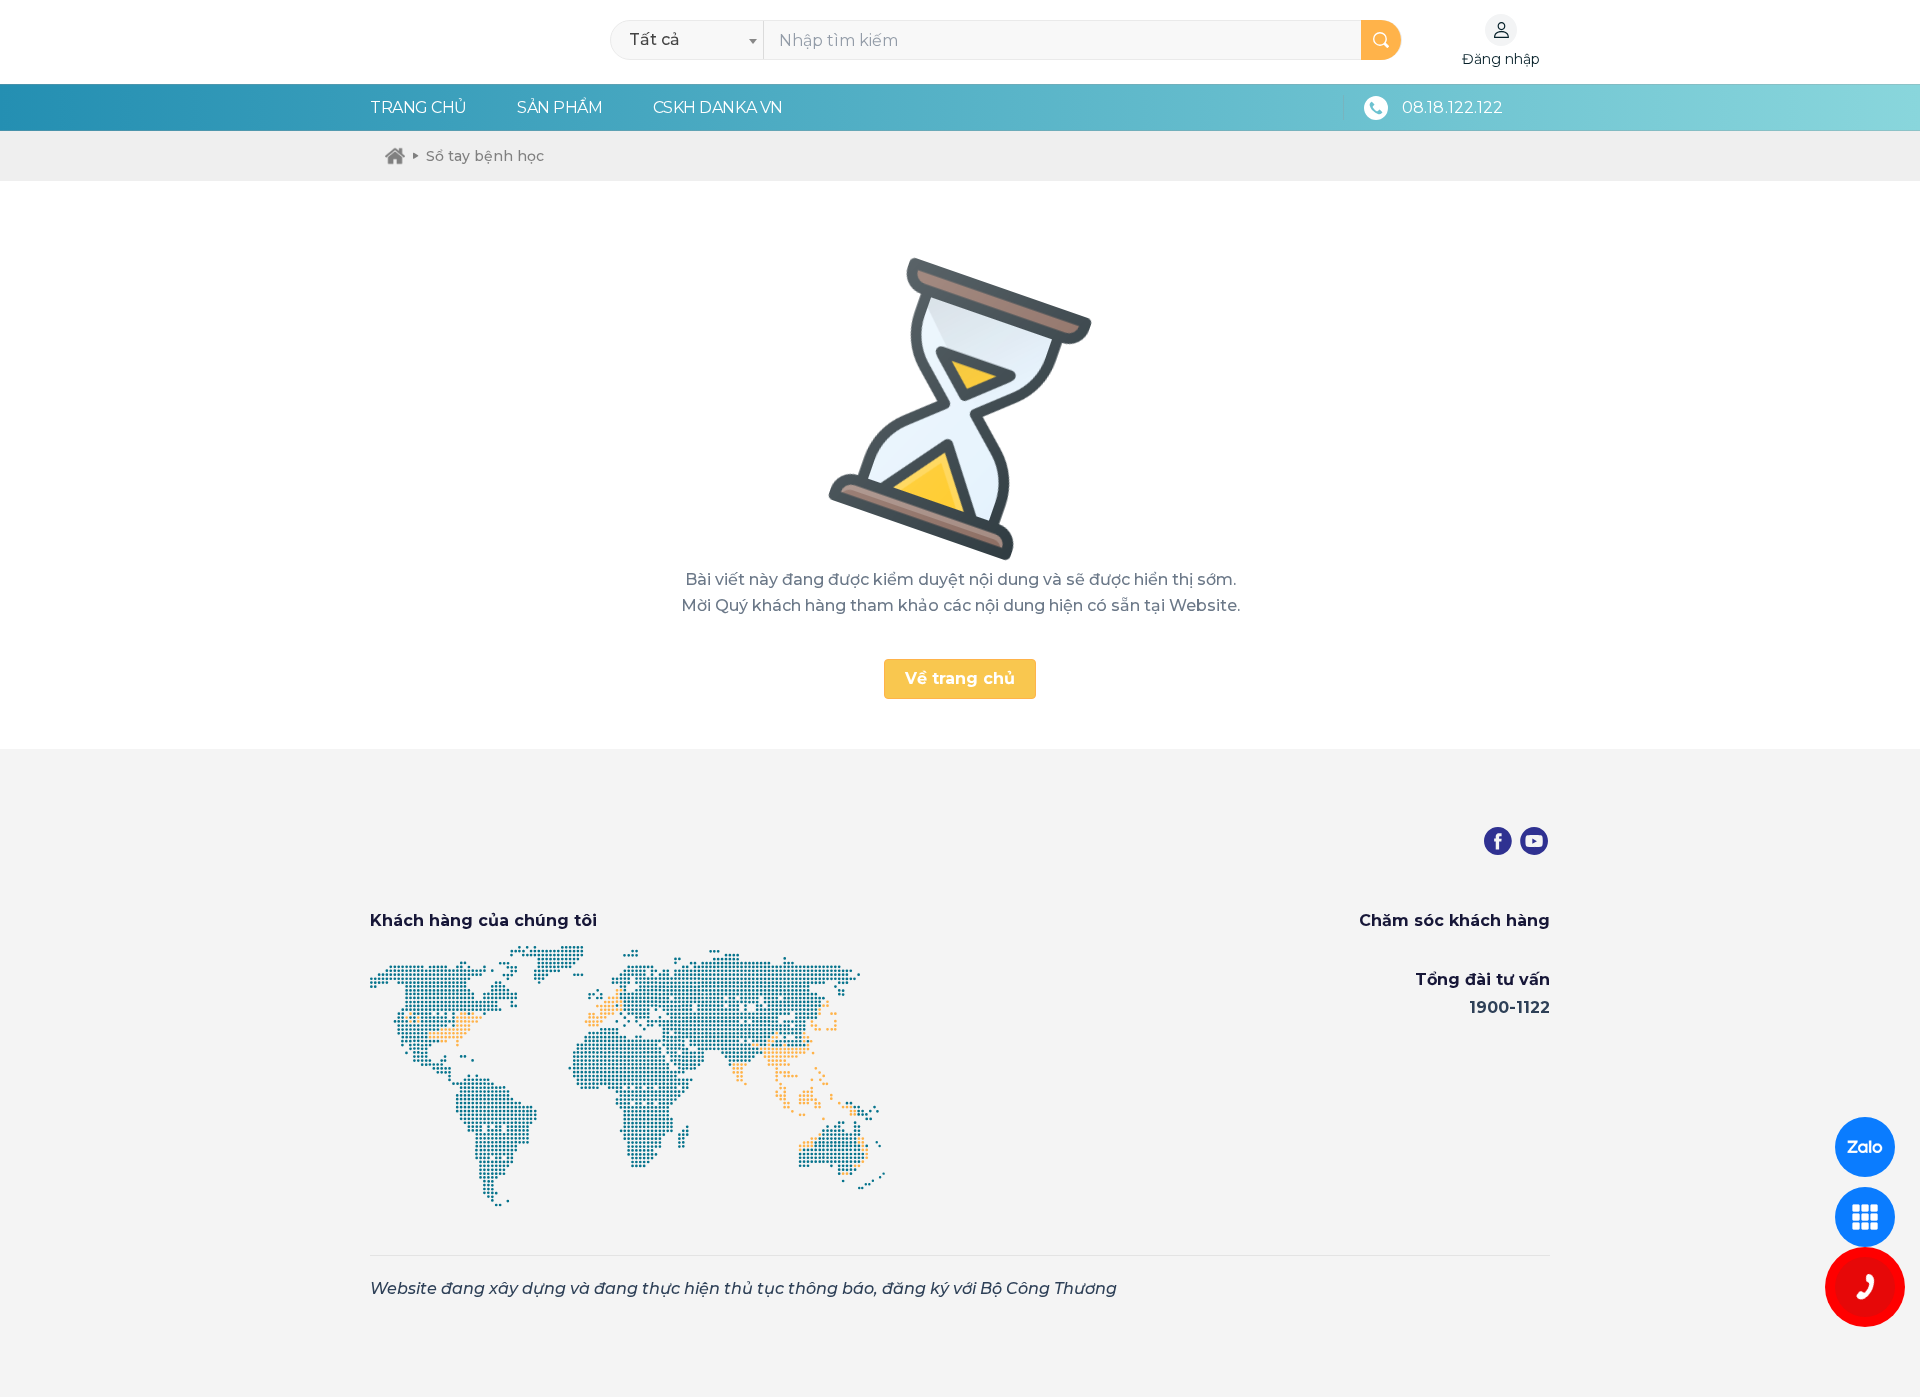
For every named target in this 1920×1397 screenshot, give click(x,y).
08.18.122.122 (1452, 107)
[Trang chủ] (395, 156)
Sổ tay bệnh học (485, 156)
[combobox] (692, 40)
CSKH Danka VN (718, 107)
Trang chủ (418, 107)
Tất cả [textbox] (654, 39)
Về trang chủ (960, 678)
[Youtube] (1534, 841)
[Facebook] (1498, 841)
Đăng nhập (1501, 59)
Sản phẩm (559, 107)
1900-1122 (1509, 1007)
